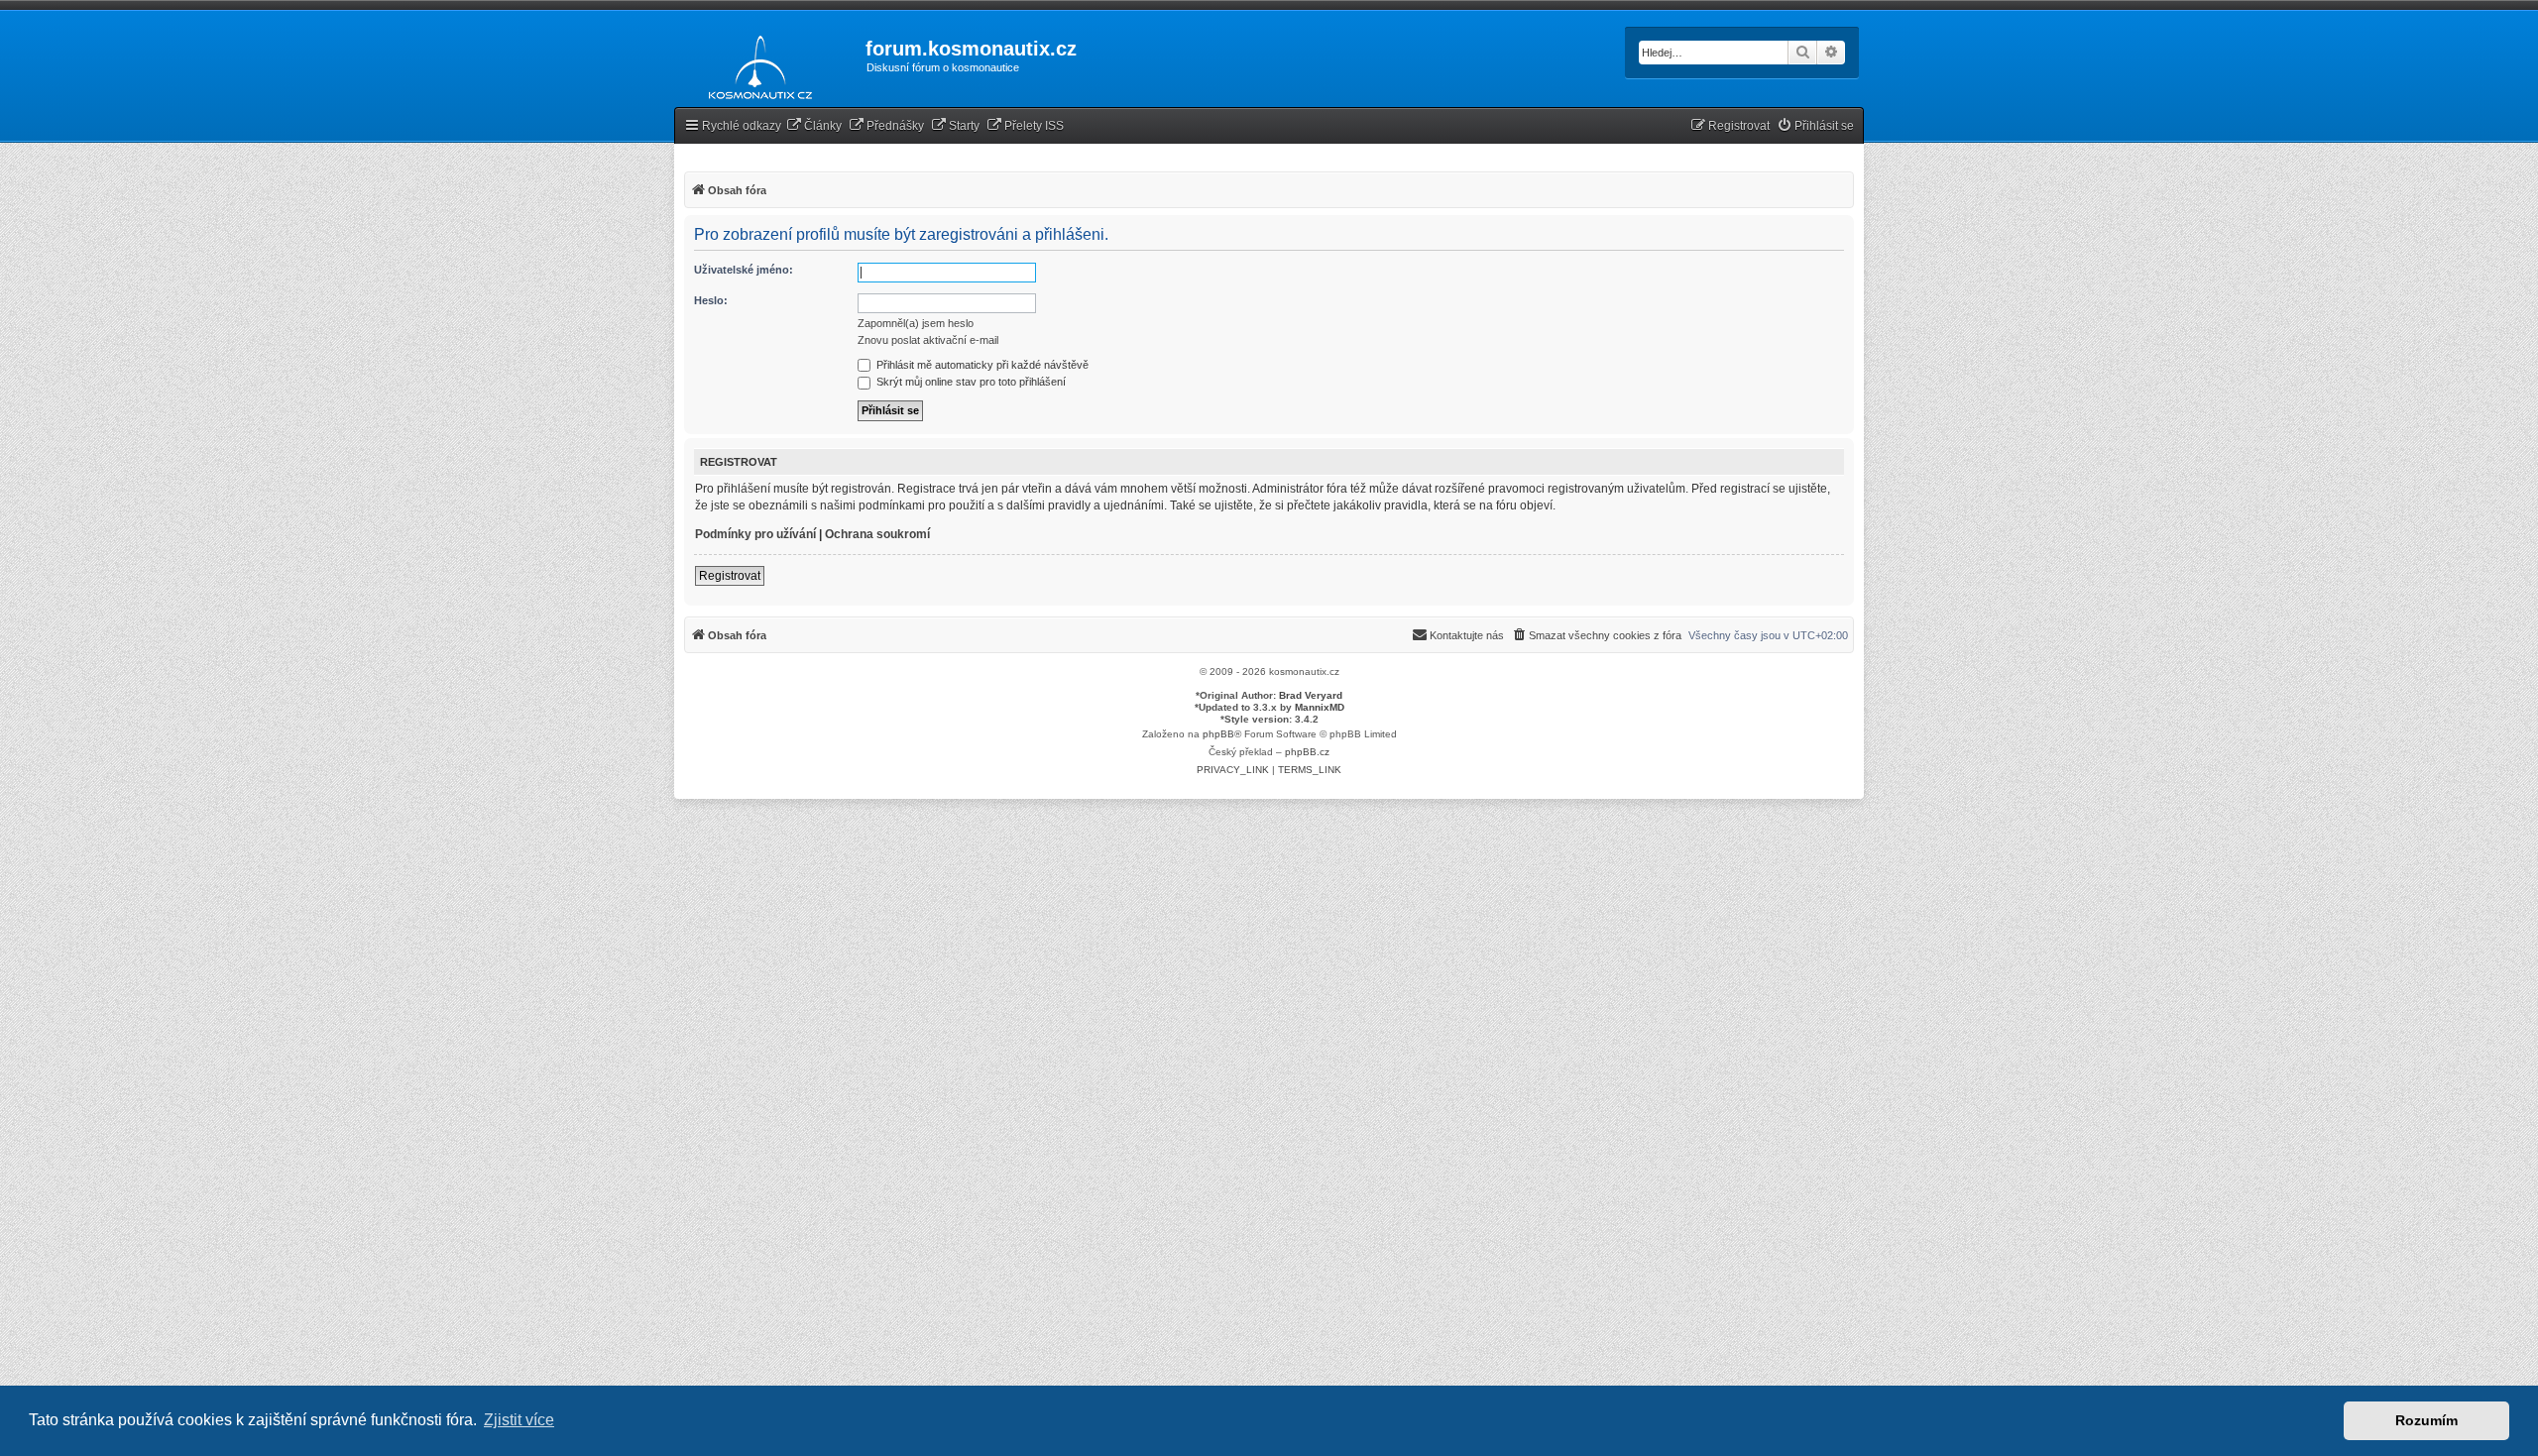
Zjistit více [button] (519, 1420)
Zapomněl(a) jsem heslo (916, 323)
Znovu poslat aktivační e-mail (928, 340)
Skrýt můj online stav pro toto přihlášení (970, 382)
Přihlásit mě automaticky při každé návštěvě (981, 365)
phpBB (1218, 734)
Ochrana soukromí (877, 534)
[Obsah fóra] (755, 63)
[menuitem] (814, 126)
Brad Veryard (1311, 695)
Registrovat (730, 576)
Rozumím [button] (2426, 1420)
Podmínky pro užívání (755, 534)
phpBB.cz (1307, 752)
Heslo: (711, 300)
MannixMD (1320, 707)
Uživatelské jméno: (744, 270)
